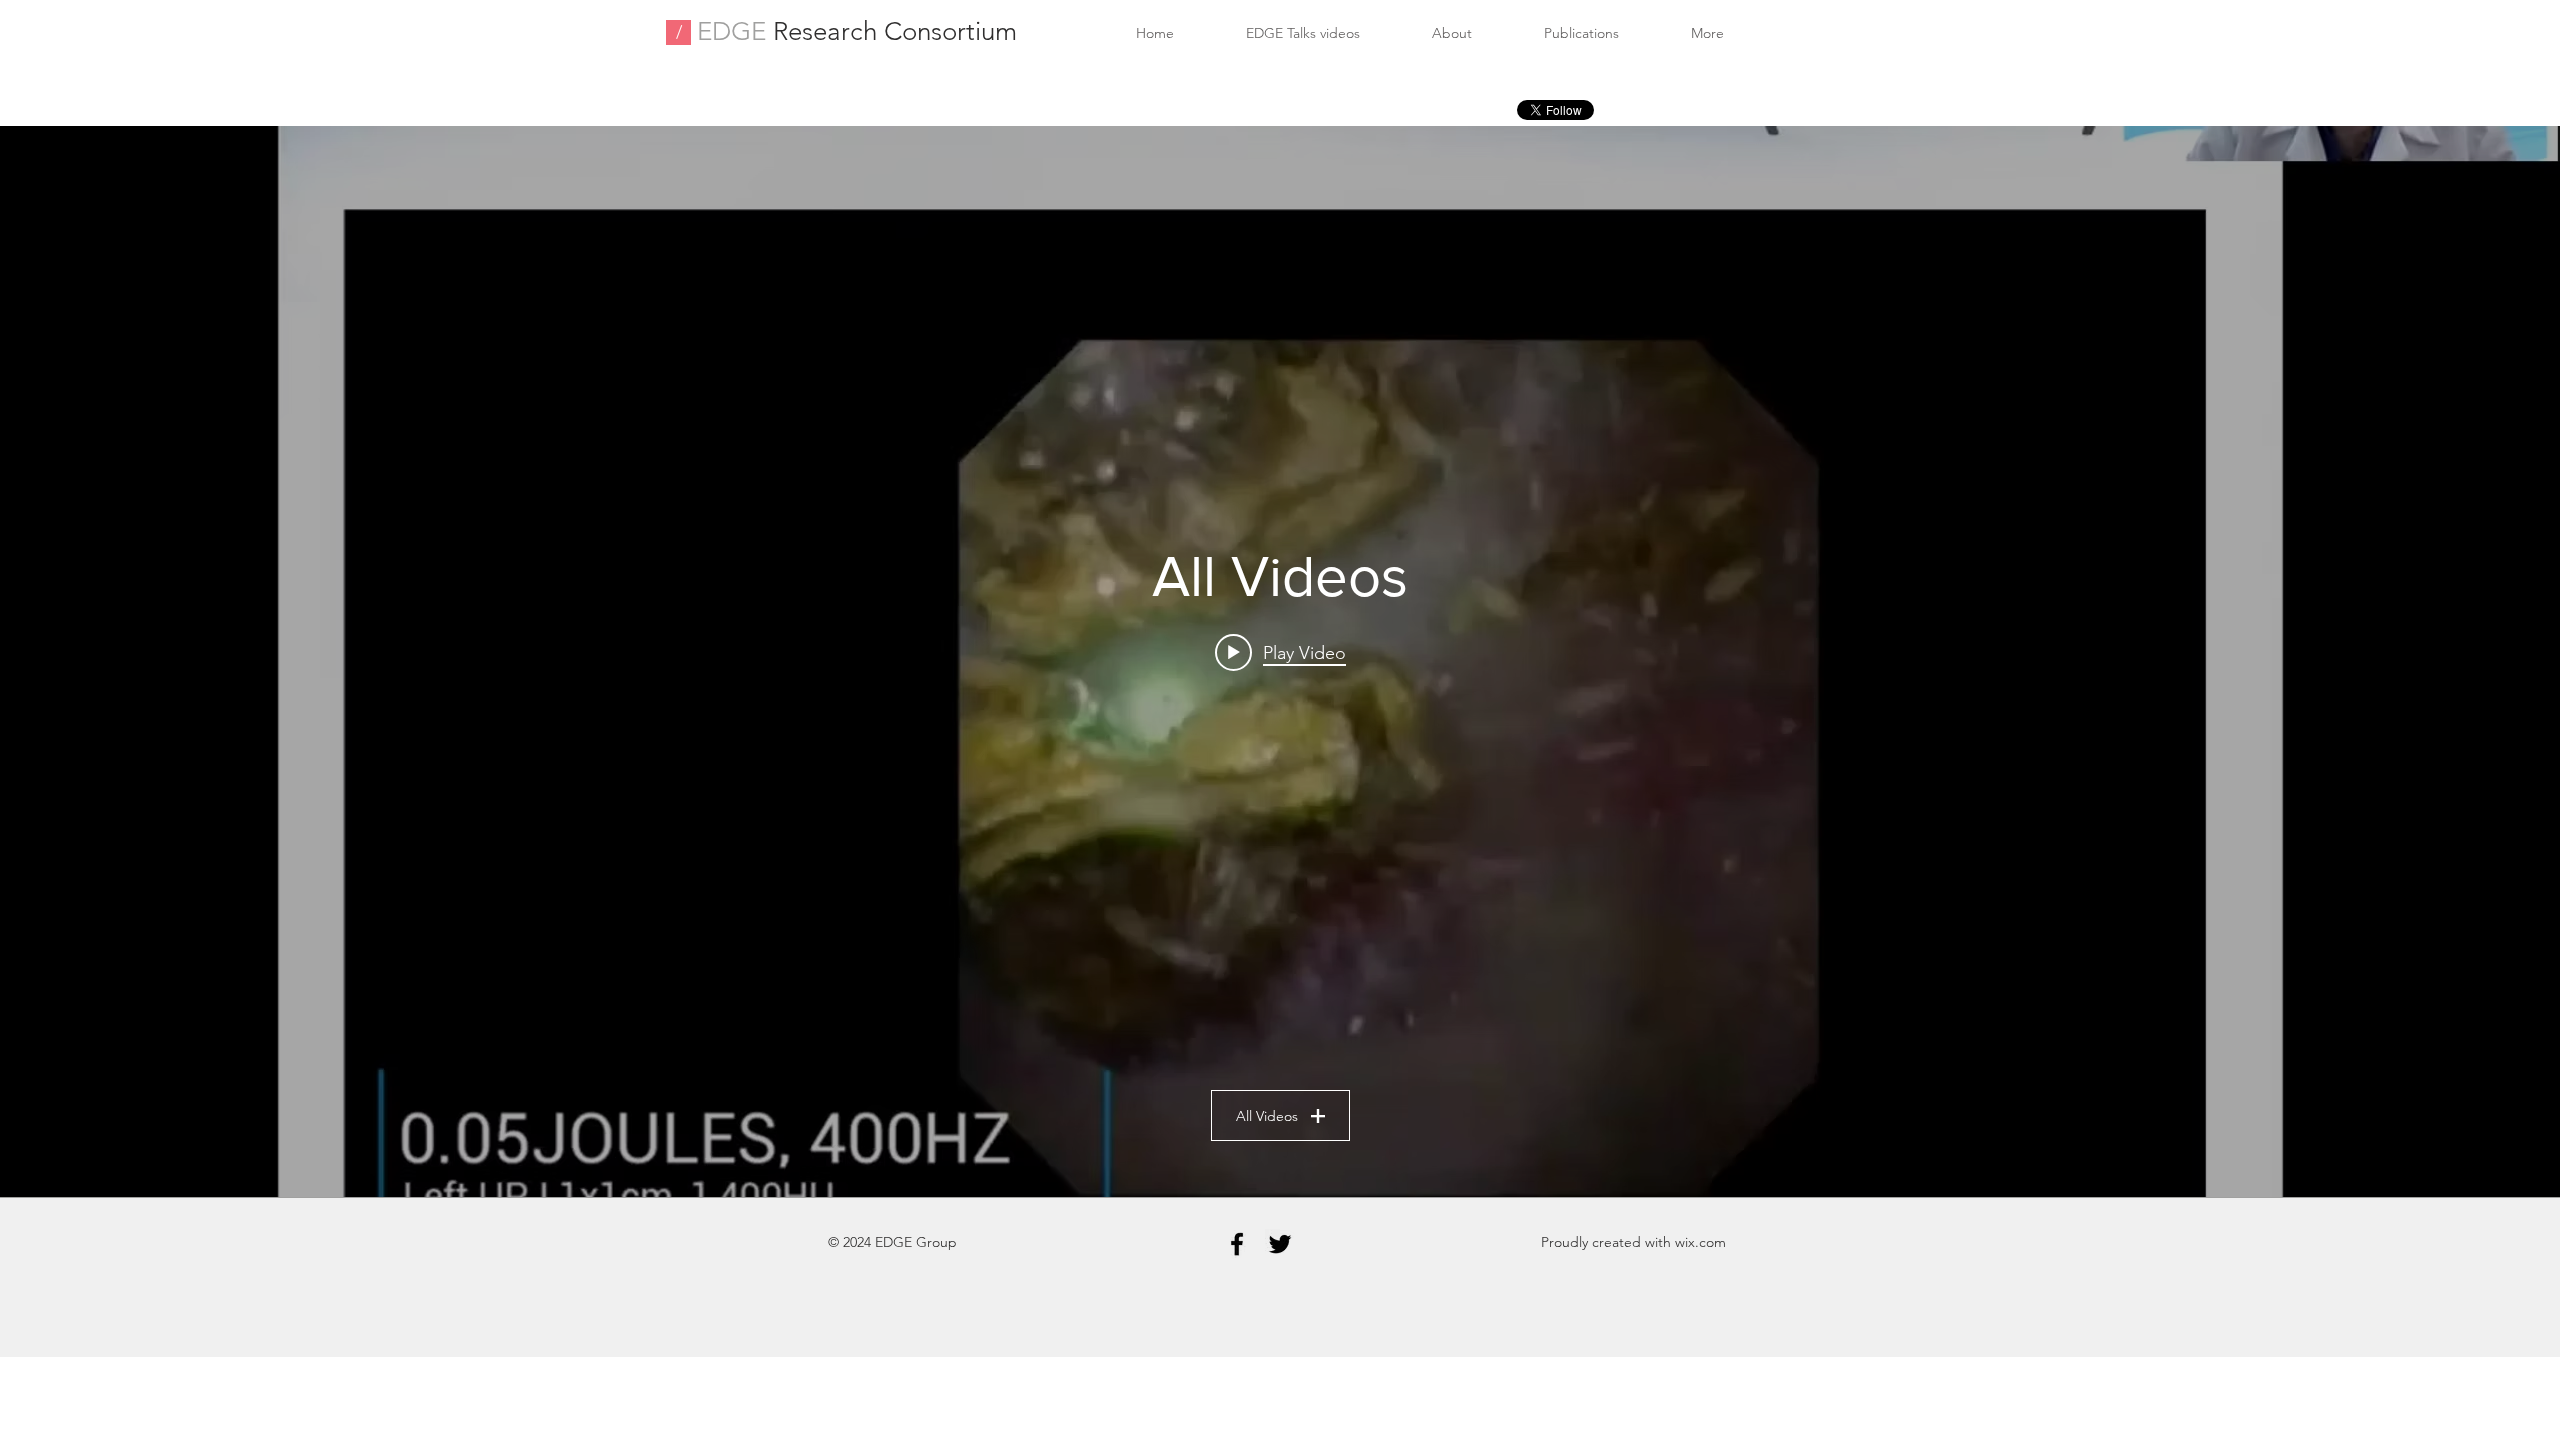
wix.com (1700, 1242)
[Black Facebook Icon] (1237, 1244)
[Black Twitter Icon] (1280, 1244)
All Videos (1267, 1116)
